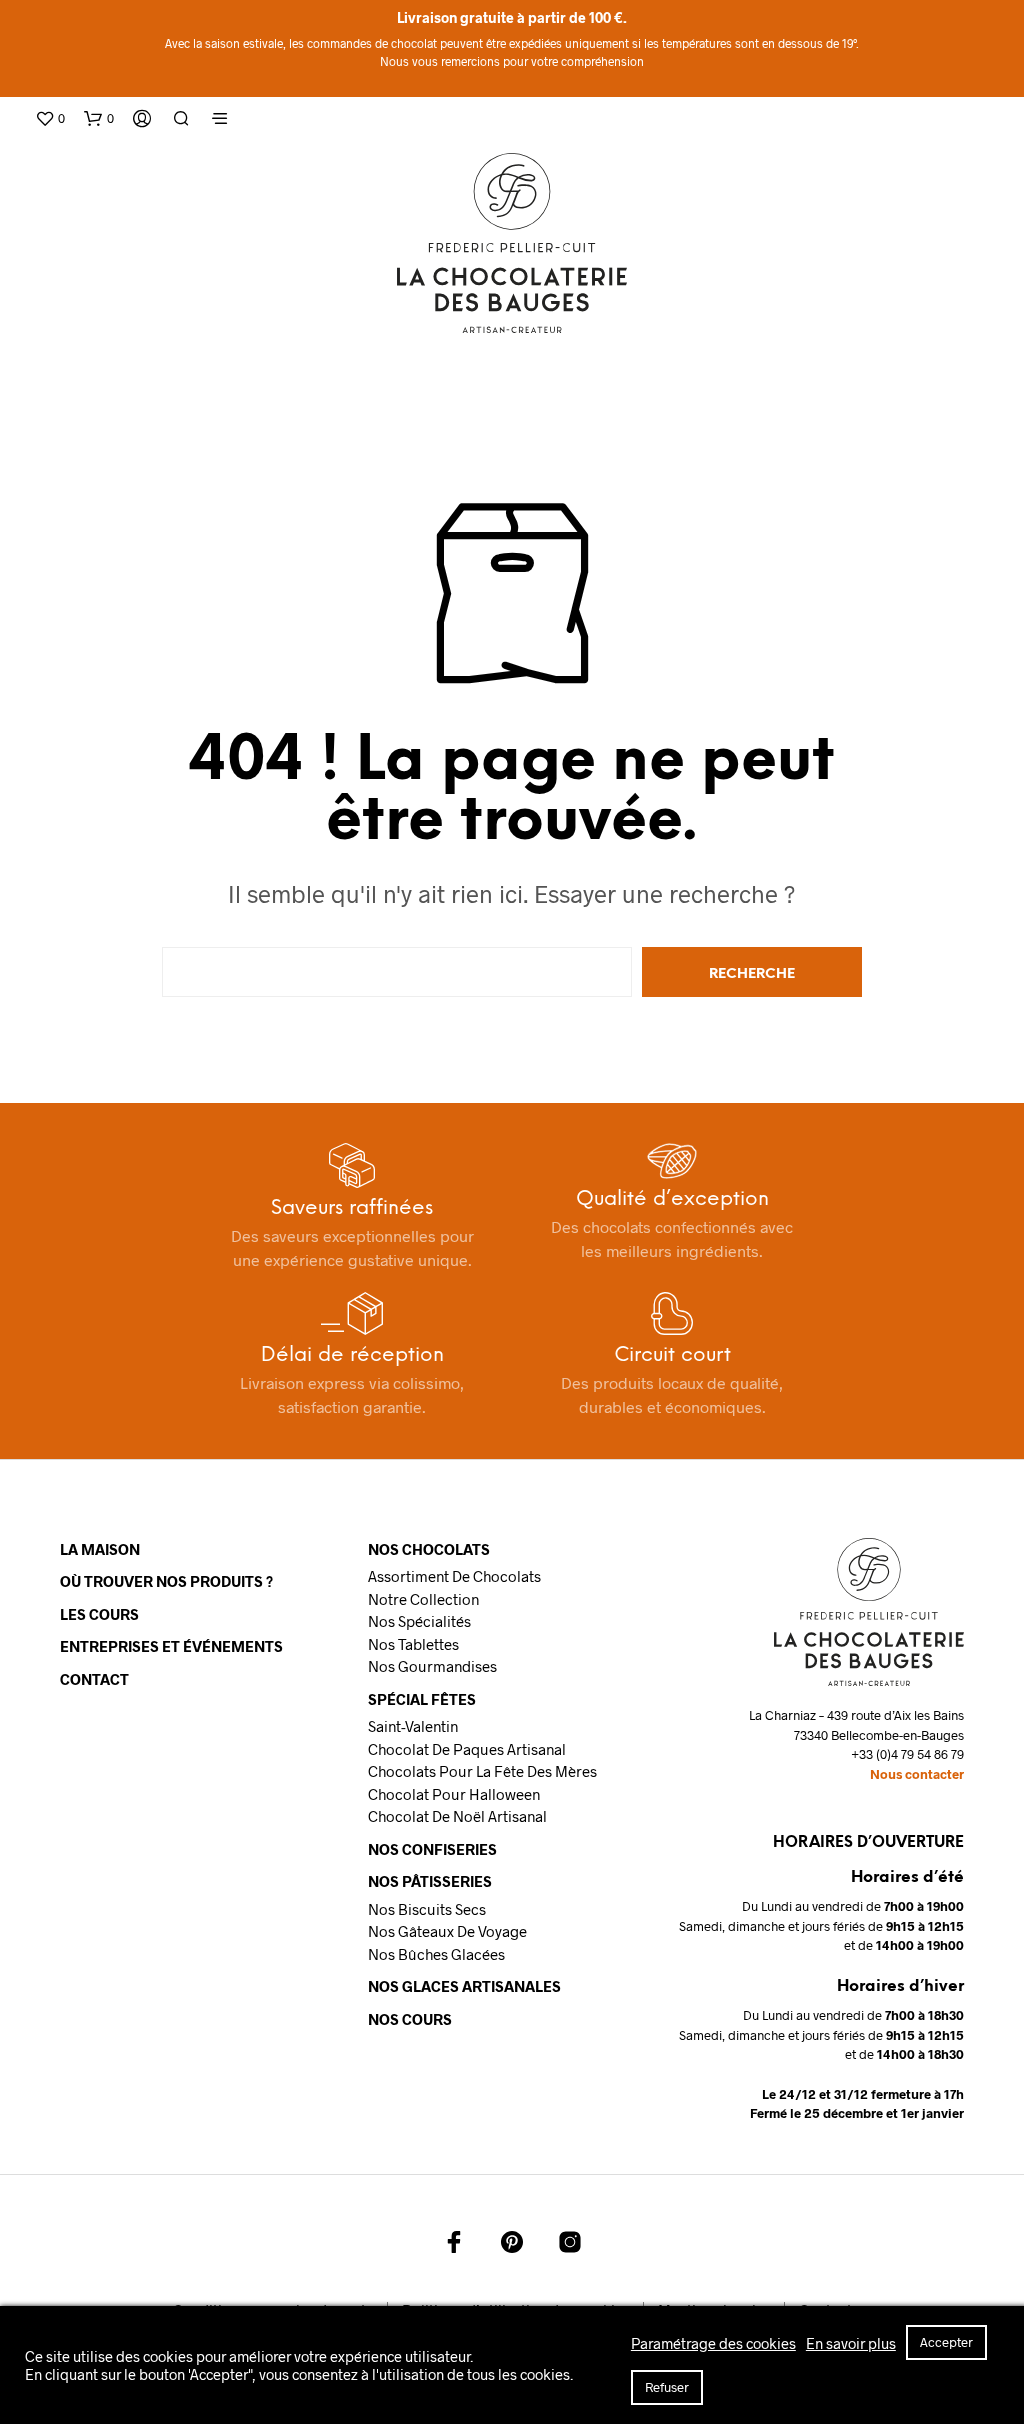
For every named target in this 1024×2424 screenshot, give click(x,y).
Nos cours (410, 2019)
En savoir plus (851, 2343)
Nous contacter (917, 1774)
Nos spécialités (419, 1621)
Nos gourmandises (432, 1666)
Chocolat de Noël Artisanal (457, 1816)
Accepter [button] (946, 2342)
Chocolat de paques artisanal (467, 1749)
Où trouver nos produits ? (166, 1581)
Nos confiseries (432, 1849)
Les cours (99, 1614)
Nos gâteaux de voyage (447, 1931)
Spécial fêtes (422, 1699)
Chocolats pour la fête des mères (482, 1771)
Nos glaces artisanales (464, 1986)
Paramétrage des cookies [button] (713, 2343)
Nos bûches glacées (436, 1954)
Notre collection (423, 1599)
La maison (100, 1549)
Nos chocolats (429, 1549)
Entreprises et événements (171, 1646)
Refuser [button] (667, 2387)
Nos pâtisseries (430, 1881)
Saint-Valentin (413, 1726)
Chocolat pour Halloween (454, 1794)
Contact (94, 1679)
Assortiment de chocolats (454, 1576)
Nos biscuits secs (427, 1909)
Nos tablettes (413, 1644)
